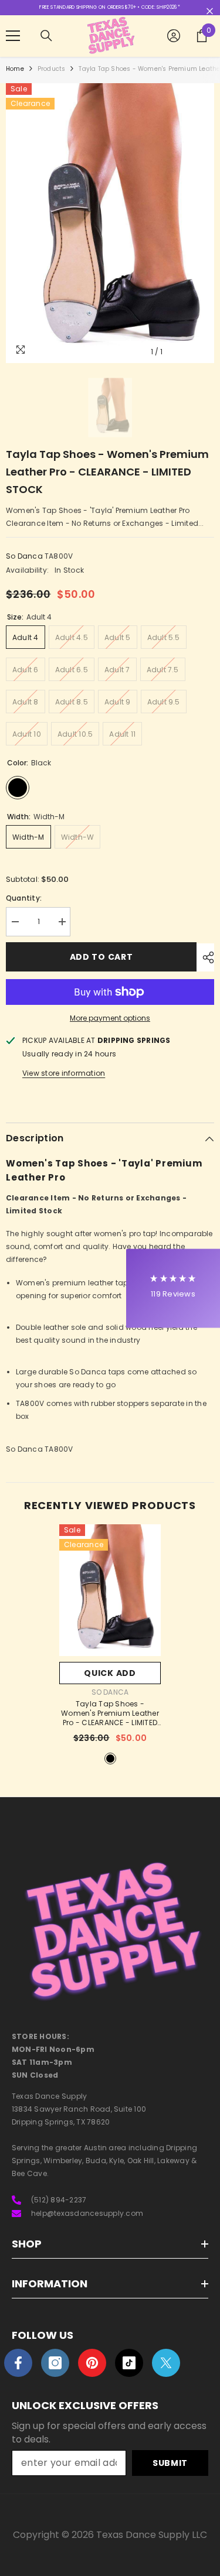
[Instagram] (55, 2363)
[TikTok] (129, 2363)
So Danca (24, 556)
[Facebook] (18, 2363)
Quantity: (24, 898)
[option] (110, 223)
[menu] (13, 36)
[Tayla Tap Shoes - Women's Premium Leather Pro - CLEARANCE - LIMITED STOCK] (110, 1590)
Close (210, 11)
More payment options (110, 1018)
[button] (173, 1288)
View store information (64, 1073)
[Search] (46, 36)
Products (52, 69)
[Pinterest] (92, 2363)
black (110, 1759)
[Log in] (174, 36)
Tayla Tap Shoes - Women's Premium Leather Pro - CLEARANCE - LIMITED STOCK (110, 1714)
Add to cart (101, 957)
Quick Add (110, 1673)
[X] (166, 2363)
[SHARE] (205, 957)
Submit (170, 2463)
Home (15, 69)
